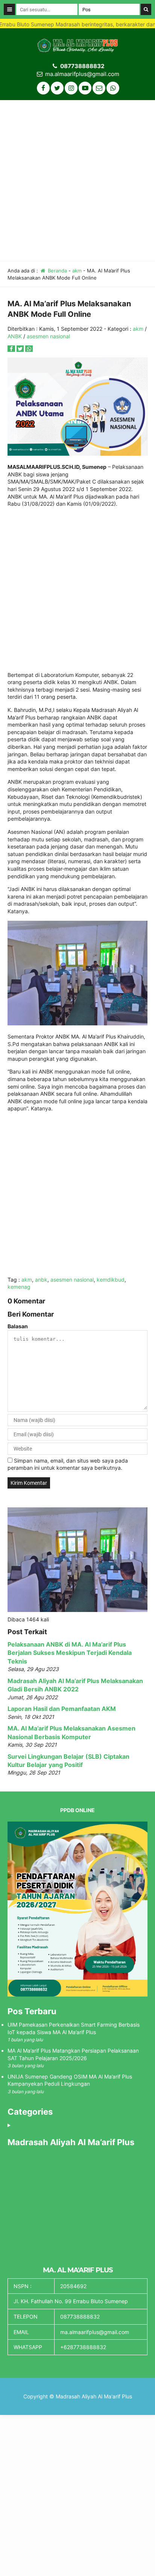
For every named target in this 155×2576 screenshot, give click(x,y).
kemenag (19, 1287)
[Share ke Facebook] (12, 349)
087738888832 (82, 66)
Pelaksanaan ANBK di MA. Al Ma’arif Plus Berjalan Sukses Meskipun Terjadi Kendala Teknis (70, 1653)
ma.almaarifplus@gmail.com (82, 74)
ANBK (15, 336)
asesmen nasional (48, 336)
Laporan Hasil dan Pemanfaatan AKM (62, 1709)
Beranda (57, 271)
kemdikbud (111, 1280)
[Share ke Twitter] (21, 349)
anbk (41, 1280)
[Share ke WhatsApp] (29, 349)
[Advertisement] (77, 181)
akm (77, 271)
